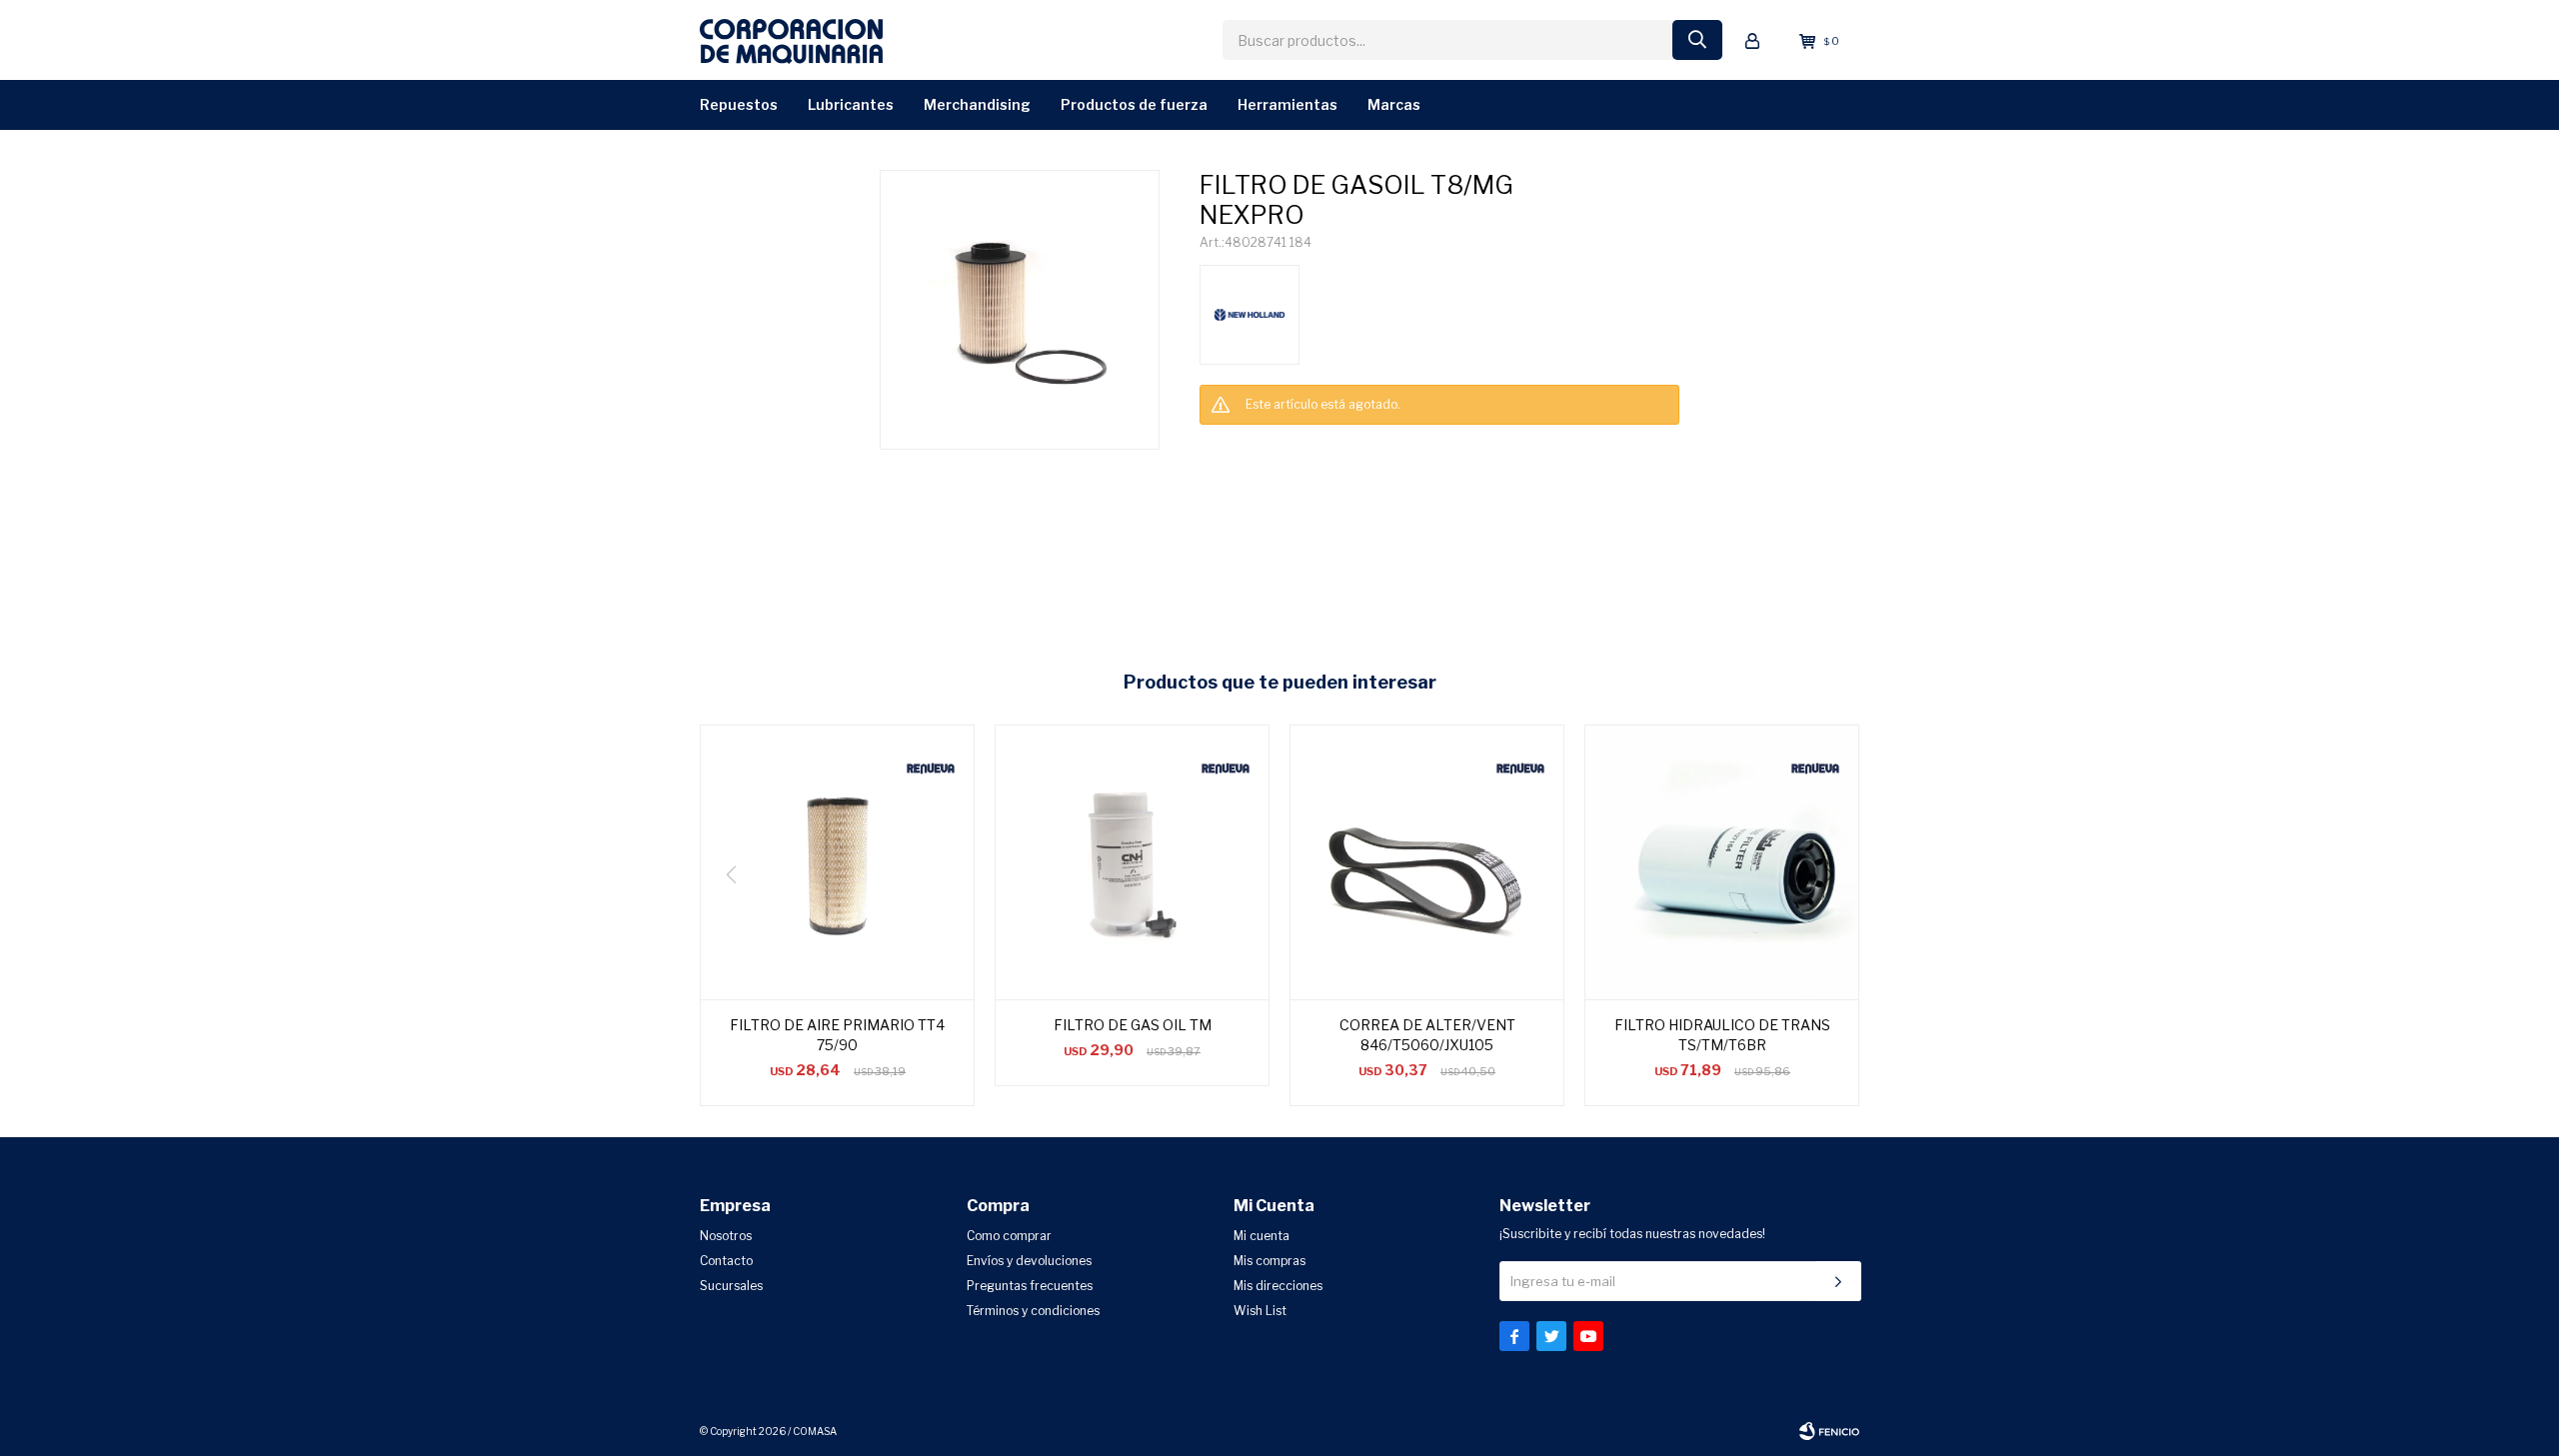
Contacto (726, 1261)
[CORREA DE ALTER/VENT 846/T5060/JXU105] (1427, 862)
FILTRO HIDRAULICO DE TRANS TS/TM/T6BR (1722, 1035)
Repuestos (739, 104)
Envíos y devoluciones (1029, 1261)
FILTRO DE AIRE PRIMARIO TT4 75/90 (837, 1035)
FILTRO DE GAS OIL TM (1133, 1025)
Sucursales (731, 1286)
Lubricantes (851, 104)
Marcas (1394, 104)
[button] (1836, 915)
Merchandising (977, 104)
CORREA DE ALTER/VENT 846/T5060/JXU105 (1427, 1035)
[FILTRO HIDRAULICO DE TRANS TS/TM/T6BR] (1722, 862)
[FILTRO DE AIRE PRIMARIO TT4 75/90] (837, 862)
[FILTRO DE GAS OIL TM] (1132, 862)
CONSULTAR (1231, 446)
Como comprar (1009, 1236)
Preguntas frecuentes (1030, 1286)
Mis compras (1270, 1261)
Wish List (1260, 1311)
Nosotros (726, 1236)
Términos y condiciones (1033, 1311)
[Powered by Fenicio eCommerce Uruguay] (1829, 1431)
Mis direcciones (1278, 1286)
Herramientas (1287, 104)
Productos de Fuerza (1134, 104)
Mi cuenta (1262, 1236)
